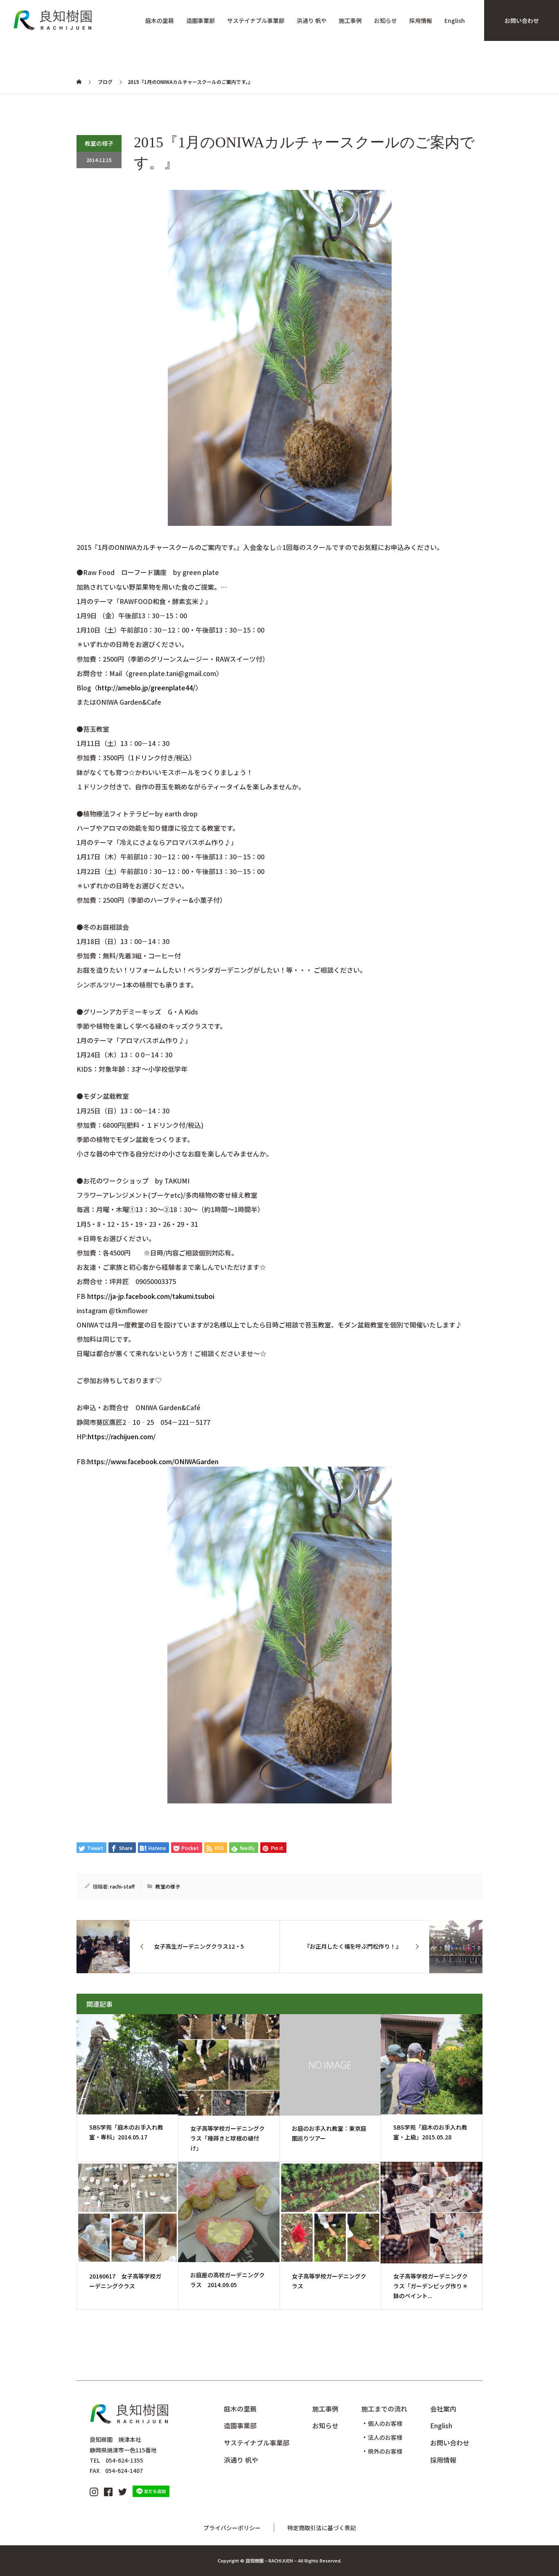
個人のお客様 (385, 2423)
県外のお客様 (385, 2451)
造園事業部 (201, 21)
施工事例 (350, 21)
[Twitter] (123, 2491)
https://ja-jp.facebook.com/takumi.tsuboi (151, 1296)
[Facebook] (108, 2491)
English (455, 21)
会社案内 (443, 2409)
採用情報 (421, 21)
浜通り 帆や (312, 21)
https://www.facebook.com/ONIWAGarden (153, 1461)
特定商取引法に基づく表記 (322, 2528)
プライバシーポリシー (232, 2528)
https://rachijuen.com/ (122, 1436)
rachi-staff (122, 1886)
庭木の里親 (160, 21)
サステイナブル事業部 (256, 21)
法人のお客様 (385, 2437)
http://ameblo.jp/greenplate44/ (147, 687)
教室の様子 (99, 143)
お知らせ (385, 21)
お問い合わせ (522, 20)
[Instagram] (94, 2491)
